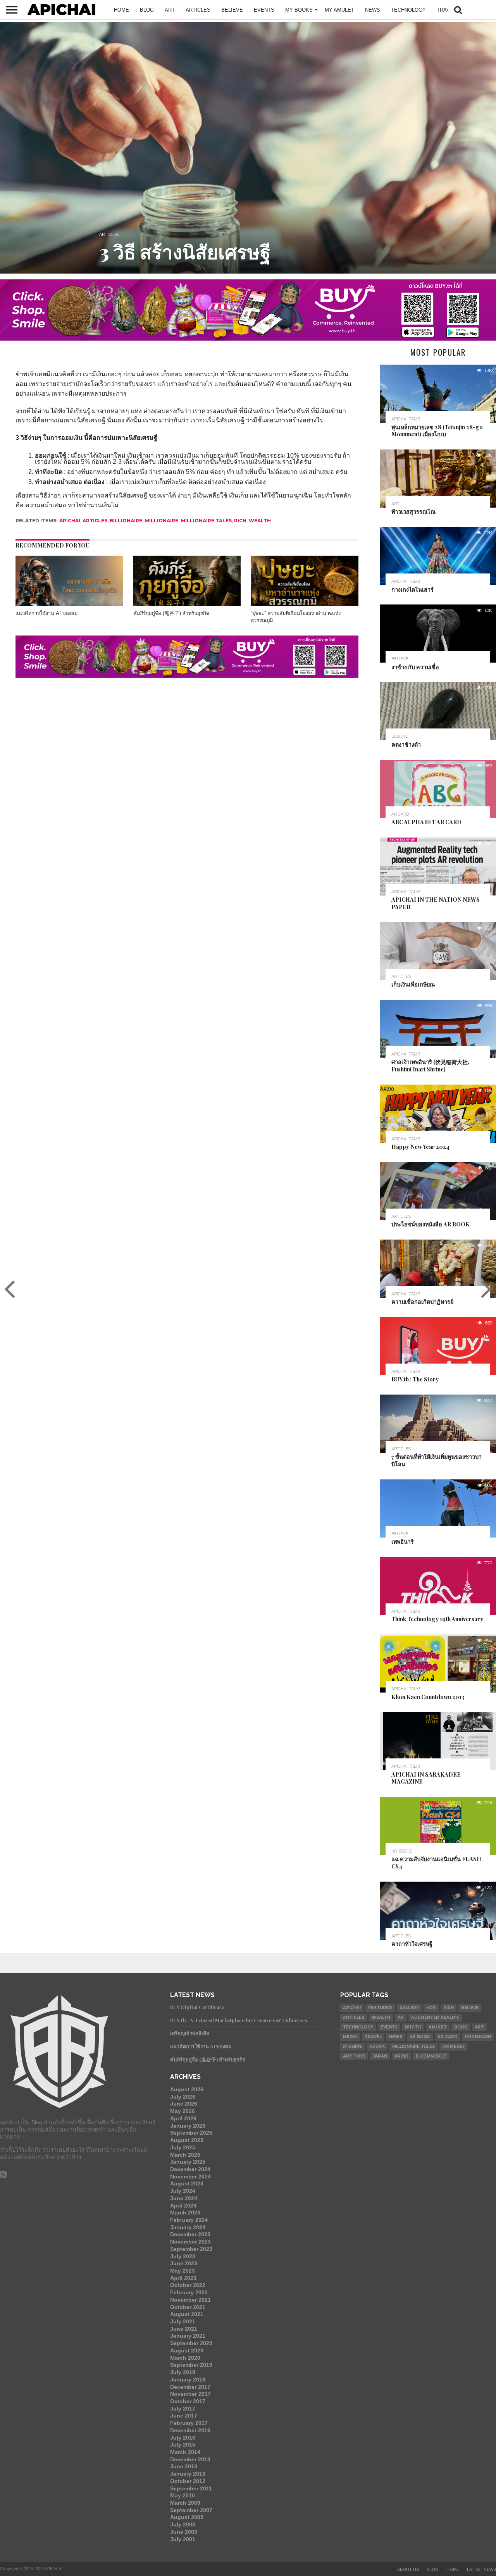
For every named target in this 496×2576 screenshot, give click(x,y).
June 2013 (184, 2466)
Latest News (481, 2569)
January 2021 (188, 2336)
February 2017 (189, 2423)
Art (479, 2027)
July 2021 (183, 2321)
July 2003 (183, 2524)
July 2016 (183, 2438)
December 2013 (190, 2459)
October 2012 (188, 2481)
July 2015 (183, 2445)
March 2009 (185, 2503)
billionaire (126, 521)
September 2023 (191, 2249)
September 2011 (191, 2488)
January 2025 (188, 2162)
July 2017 (183, 2409)
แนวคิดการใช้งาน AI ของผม (46, 613)
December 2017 (190, 2387)
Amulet (438, 2027)
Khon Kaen (478, 2037)
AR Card (448, 2037)
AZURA (377, 2047)
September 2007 (191, 2510)
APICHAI (70, 521)
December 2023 (190, 2234)
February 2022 (189, 2292)
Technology (408, 10)
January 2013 (188, 2474)
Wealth (260, 521)
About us (408, 2569)
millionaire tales (206, 521)
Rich (240, 521)
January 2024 (188, 2227)
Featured (380, 2008)
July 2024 (183, 2191)
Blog (147, 10)
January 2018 (188, 2380)
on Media (453, 2047)
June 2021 (184, 2329)
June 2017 (184, 2416)
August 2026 (187, 2089)
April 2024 (183, 2206)
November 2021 (190, 2300)
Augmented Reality (435, 2017)
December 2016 (190, 2430)
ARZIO (401, 2056)
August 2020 (187, 2350)
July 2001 (183, 2539)
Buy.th (413, 2027)
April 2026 (183, 2118)
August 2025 (187, 2140)
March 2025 (185, 2155)
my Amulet (339, 10)
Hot (431, 2008)
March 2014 (185, 2452)
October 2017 (188, 2401)
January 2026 (188, 2126)
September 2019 (191, 2365)
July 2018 (183, 2372)
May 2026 (183, 2111)
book (461, 2027)
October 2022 (188, 2285)
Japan (380, 2056)
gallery (409, 2008)
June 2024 (184, 2198)
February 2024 (189, 2220)
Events (264, 10)
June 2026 (184, 2104)
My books (299, 10)
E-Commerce (431, 2056)
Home (121, 10)
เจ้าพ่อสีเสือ (352, 2047)
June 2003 (184, 2532)
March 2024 (185, 2213)
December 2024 (190, 2169)
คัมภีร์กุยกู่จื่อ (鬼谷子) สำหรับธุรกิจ (171, 613)
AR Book (420, 2037)
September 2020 (191, 2343)
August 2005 (187, 2517)
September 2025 (191, 2133)
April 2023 (183, 2278)
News (396, 2037)
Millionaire (161, 521)
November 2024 (190, 2177)
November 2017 (190, 2394)
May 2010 (183, 2495)
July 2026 (183, 2097)
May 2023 (183, 2271)
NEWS (373, 10)
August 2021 (187, 2314)
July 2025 (183, 2147)
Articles (198, 10)
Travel (446, 10)
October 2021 (188, 2307)
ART (170, 10)
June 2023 (184, 2263)
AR (401, 2017)
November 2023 (190, 2242)
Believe (232, 10)
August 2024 (187, 2183)
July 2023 (183, 2256)
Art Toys (354, 2056)
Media (350, 2037)
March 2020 (185, 2358)
